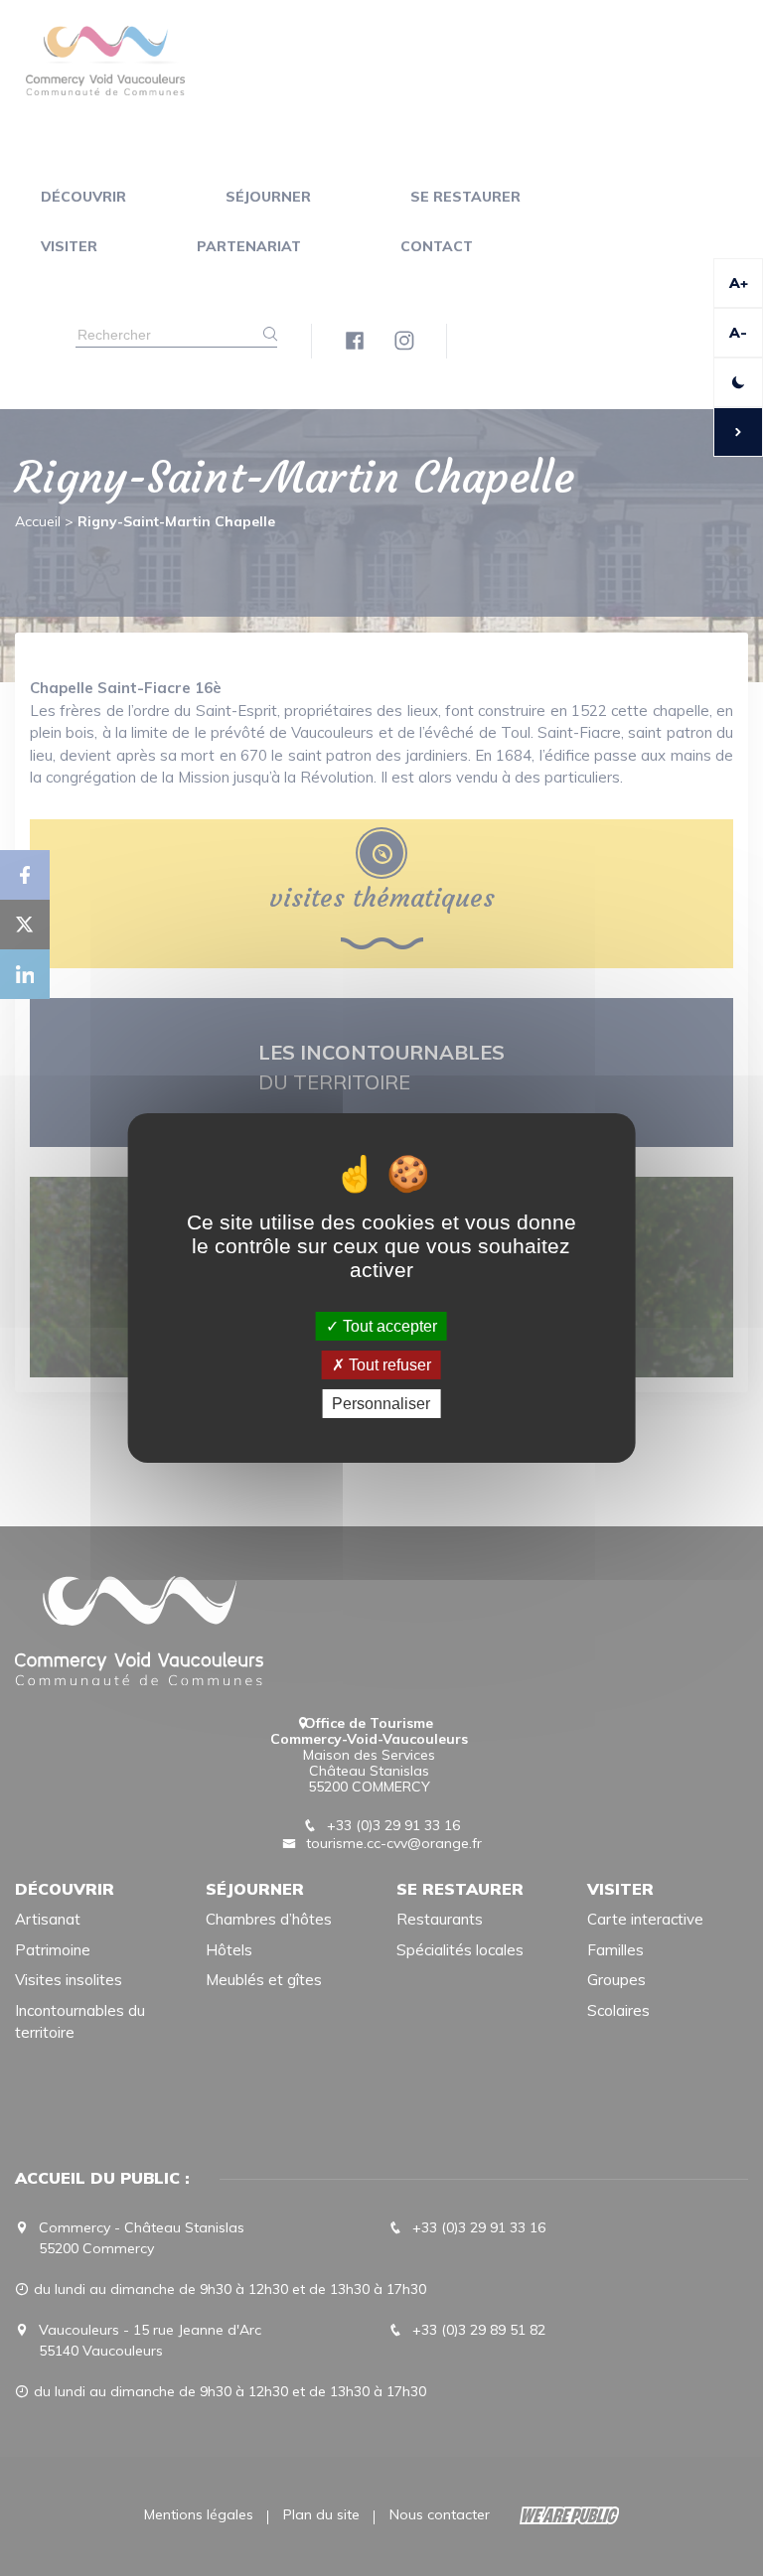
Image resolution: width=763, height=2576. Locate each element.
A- (738, 333)
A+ (739, 283)
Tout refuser (388, 1365)
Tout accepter (388, 1325)
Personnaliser (381, 1404)
